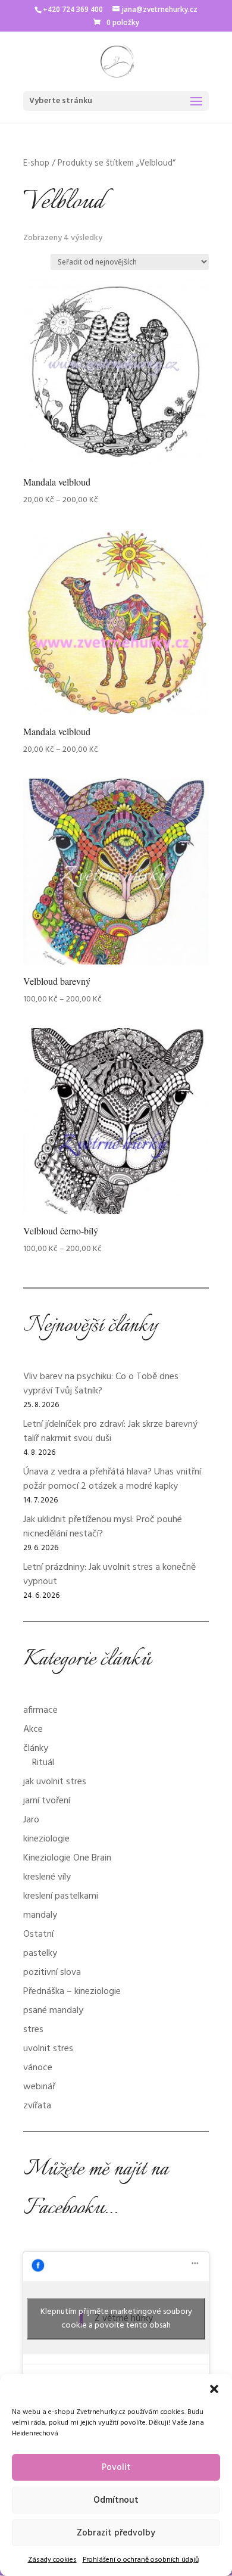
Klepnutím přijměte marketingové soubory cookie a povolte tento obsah (116, 2319)
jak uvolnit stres (55, 1782)
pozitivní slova (52, 1973)
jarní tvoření (47, 1801)
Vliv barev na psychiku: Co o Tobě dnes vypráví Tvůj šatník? (101, 1384)
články (36, 1749)
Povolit (116, 2468)
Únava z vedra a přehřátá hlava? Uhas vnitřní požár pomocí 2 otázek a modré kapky (112, 1479)
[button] (214, 2389)
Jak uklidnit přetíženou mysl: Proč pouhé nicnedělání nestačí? (103, 1527)
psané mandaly (53, 2011)
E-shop (36, 163)
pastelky (40, 1953)
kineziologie (46, 1839)
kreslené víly (47, 1877)
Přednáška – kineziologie (72, 1992)
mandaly (40, 1915)
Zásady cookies (52, 2560)
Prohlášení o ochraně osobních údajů (141, 2560)
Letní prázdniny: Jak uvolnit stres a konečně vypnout (109, 1575)
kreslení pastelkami (61, 1896)
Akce (33, 1729)
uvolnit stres (48, 2049)
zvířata (37, 2106)
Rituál (43, 1763)
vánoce (38, 2068)
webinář (39, 2087)
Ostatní (38, 1934)
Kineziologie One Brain (67, 1858)
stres (33, 2030)
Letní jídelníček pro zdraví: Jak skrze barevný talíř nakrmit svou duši (110, 1432)
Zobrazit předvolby (116, 2533)
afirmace (40, 1710)
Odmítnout (116, 2500)
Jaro (31, 1820)
